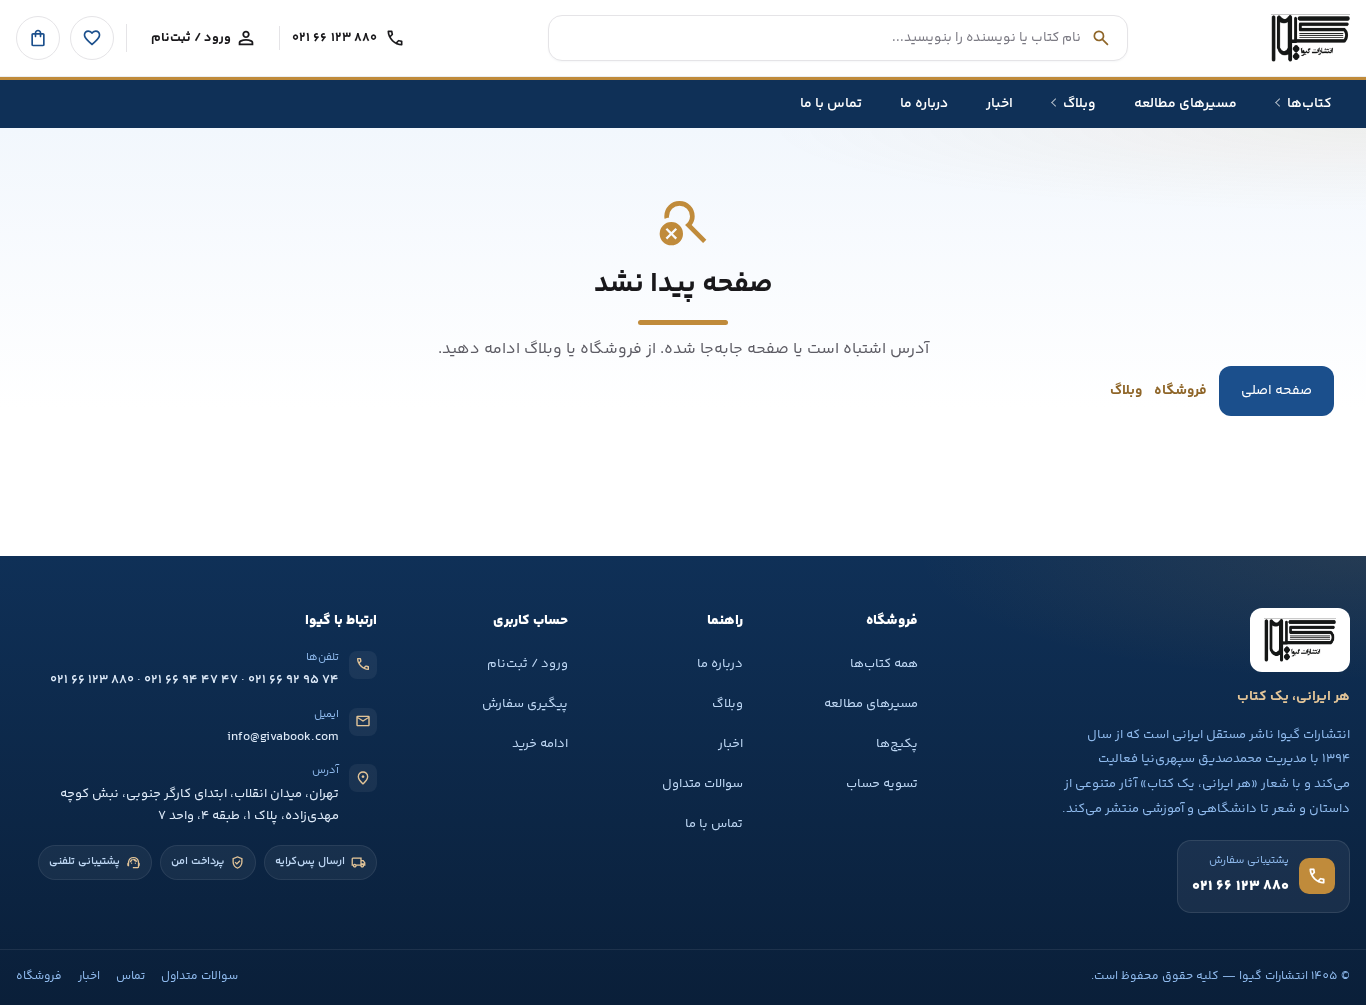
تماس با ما (714, 824)
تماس (130, 976)
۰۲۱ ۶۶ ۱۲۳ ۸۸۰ (92, 680)
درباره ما (720, 664)
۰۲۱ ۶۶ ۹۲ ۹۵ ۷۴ (293, 680)
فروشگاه (1180, 391)
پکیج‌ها (897, 744)
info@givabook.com (283, 737)
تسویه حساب (882, 784)
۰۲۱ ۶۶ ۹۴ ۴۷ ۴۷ (191, 680)
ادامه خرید (540, 744)
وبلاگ (1126, 391)
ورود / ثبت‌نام (527, 664)
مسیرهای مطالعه (871, 704)
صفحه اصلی (1276, 391)
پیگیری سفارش (525, 704)
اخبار (730, 744)
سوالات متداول (702, 784)
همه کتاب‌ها (884, 664)
